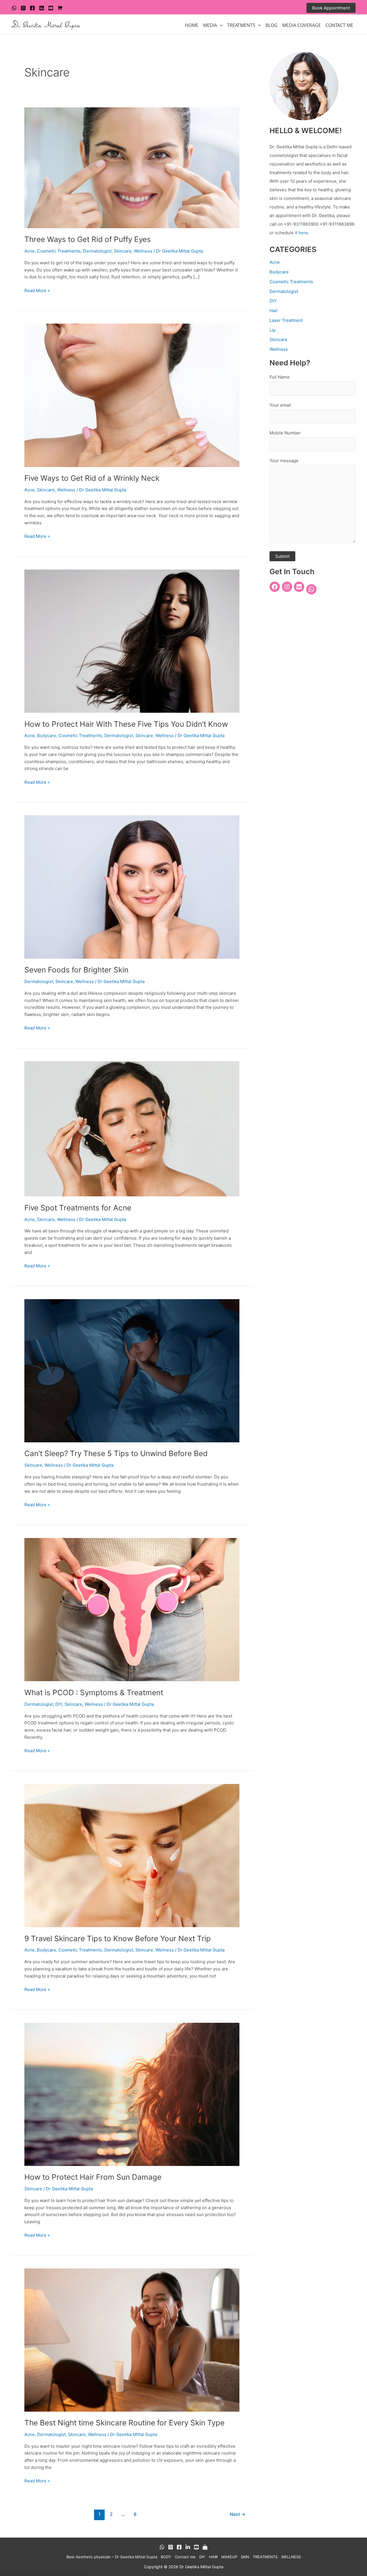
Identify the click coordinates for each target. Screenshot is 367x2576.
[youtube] (51, 8)
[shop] (60, 8)
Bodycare (47, 735)
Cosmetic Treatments (59, 251)
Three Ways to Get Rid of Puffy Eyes (88, 239)
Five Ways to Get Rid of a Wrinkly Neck (92, 478)
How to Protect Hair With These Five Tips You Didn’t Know (126, 724)
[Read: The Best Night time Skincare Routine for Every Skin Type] (132, 2340)
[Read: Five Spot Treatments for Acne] (132, 1128)
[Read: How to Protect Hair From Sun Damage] (132, 2094)
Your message (284, 461)
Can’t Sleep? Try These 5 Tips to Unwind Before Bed (116, 1453)
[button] (331, 8)
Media (210, 25)
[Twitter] (42, 8)
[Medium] (205, 2547)
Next (238, 2514)
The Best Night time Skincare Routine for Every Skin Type (124, 2423)
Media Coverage (301, 25)
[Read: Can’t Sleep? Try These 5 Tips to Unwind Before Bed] (132, 1370)
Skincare (123, 251)
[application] (220, 25)
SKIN (245, 2557)
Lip (273, 330)
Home (192, 25)
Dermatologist (97, 251)
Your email (280, 405)
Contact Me (339, 25)
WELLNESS (291, 2557)
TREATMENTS (241, 25)
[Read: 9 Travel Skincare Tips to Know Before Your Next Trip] (132, 1855)
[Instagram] (23, 8)
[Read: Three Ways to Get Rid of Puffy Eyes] (132, 167)
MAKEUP (229, 2557)
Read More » (37, 290)
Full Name (280, 377)
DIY (59, 1704)
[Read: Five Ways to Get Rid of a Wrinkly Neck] (132, 395)
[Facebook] (32, 8)
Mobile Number (285, 433)
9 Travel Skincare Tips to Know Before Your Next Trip (118, 1938)
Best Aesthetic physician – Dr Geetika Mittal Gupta (112, 2557)
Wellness (143, 251)
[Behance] (188, 2547)
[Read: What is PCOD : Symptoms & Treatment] (132, 1609)
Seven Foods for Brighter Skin (76, 970)
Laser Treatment (286, 320)
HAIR (213, 2557)
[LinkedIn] (299, 587)
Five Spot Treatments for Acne (78, 1208)
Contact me (185, 2557)
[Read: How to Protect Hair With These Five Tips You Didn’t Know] (132, 641)
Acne (30, 251)
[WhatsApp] (14, 8)
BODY (166, 2557)
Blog (272, 25)
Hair (274, 311)
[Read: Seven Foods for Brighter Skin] (132, 887)
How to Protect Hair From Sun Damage (93, 2177)
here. (304, 233)
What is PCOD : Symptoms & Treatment (94, 1692)
